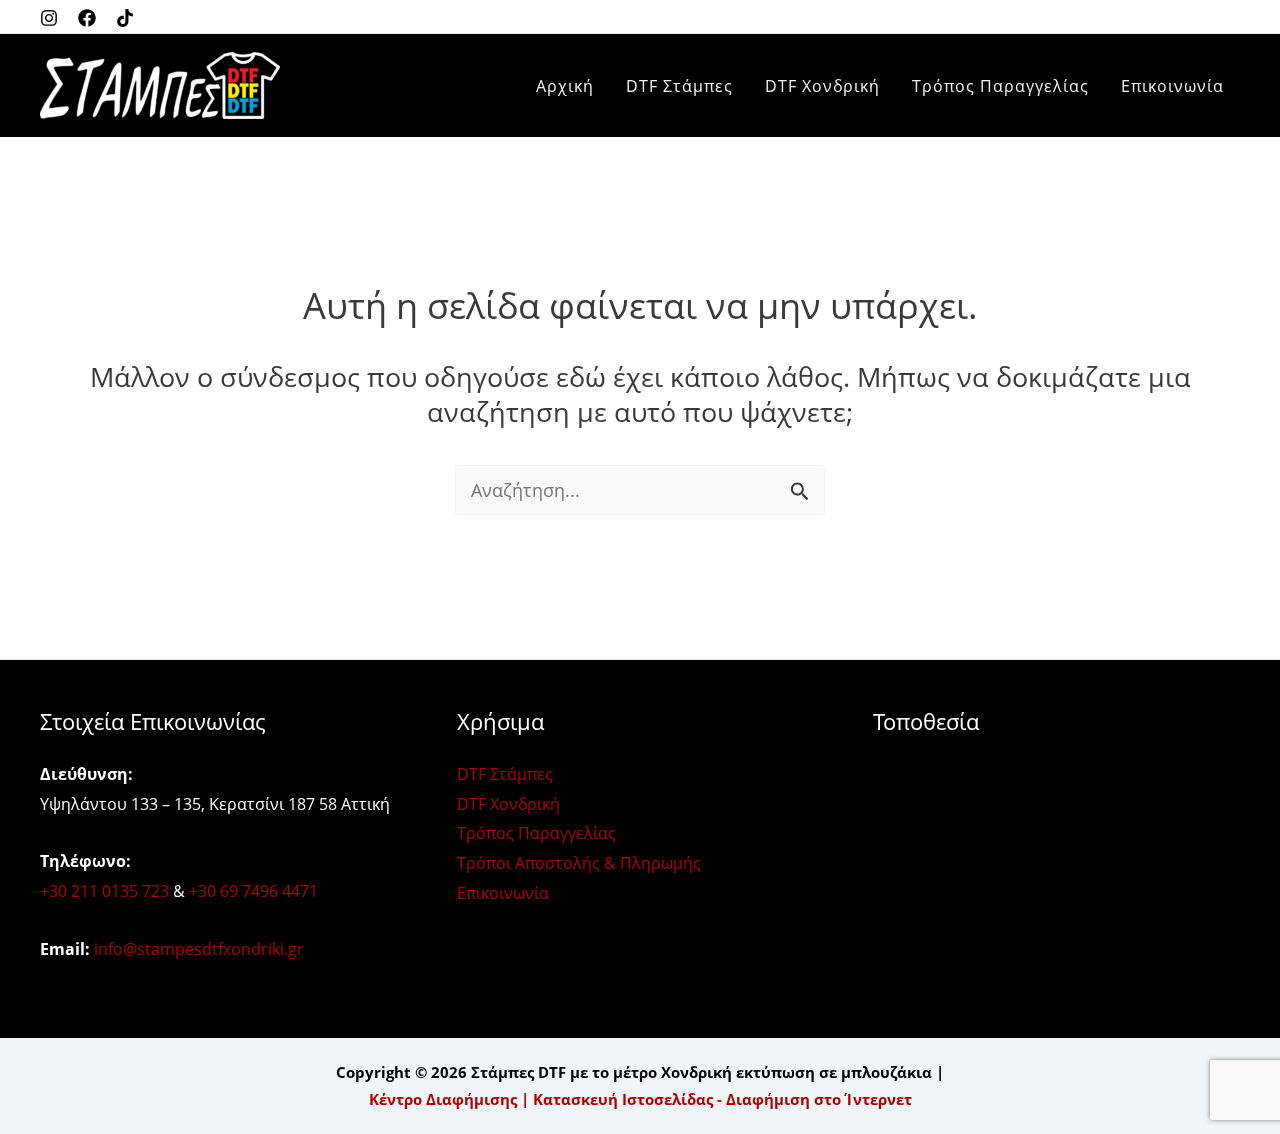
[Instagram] (49, 18)
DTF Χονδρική (822, 86)
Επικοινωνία (1172, 86)
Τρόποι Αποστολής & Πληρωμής (579, 863)
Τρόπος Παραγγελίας (1000, 86)
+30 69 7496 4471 (253, 891)
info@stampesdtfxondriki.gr (199, 949)
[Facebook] (87, 18)
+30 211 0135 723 (104, 891)
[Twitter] (125, 18)
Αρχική (565, 86)
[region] (640, 1074)
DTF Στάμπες (679, 86)
